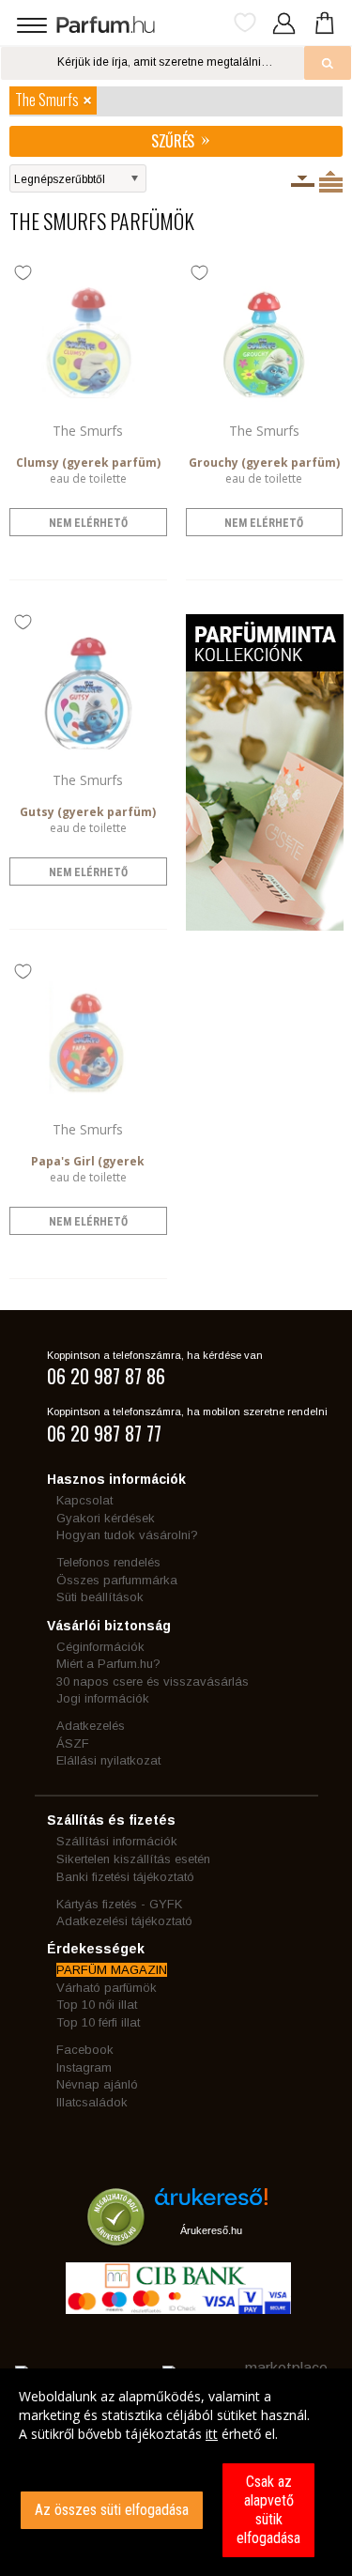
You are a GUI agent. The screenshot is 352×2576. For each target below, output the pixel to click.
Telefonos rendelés (108, 1562)
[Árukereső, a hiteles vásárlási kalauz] (116, 2237)
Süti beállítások (100, 1597)
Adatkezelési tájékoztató (124, 1921)
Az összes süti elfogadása (112, 2510)
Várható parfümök (107, 1988)
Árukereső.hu (211, 2230)
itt (212, 2434)
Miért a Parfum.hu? (108, 1664)
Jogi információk (103, 1698)
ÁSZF (73, 1743)
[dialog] (176, 2472)
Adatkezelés (91, 1726)
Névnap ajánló (97, 2084)
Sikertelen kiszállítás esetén (133, 1859)
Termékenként (331, 181)
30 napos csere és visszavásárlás (153, 1681)
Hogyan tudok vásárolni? (127, 1535)
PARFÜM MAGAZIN (112, 1970)
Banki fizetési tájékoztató (125, 1877)
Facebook (85, 2050)
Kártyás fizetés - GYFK (119, 1904)
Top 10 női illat (97, 2005)
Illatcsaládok (92, 2102)
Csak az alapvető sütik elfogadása (268, 2510)
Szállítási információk (117, 1841)
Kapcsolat (84, 1500)
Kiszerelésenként (303, 181)
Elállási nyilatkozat (108, 1760)
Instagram (84, 2067)
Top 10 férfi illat (98, 2022)
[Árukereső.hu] (211, 2204)
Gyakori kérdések (106, 1518)
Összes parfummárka (117, 1580)
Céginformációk (100, 1647)
